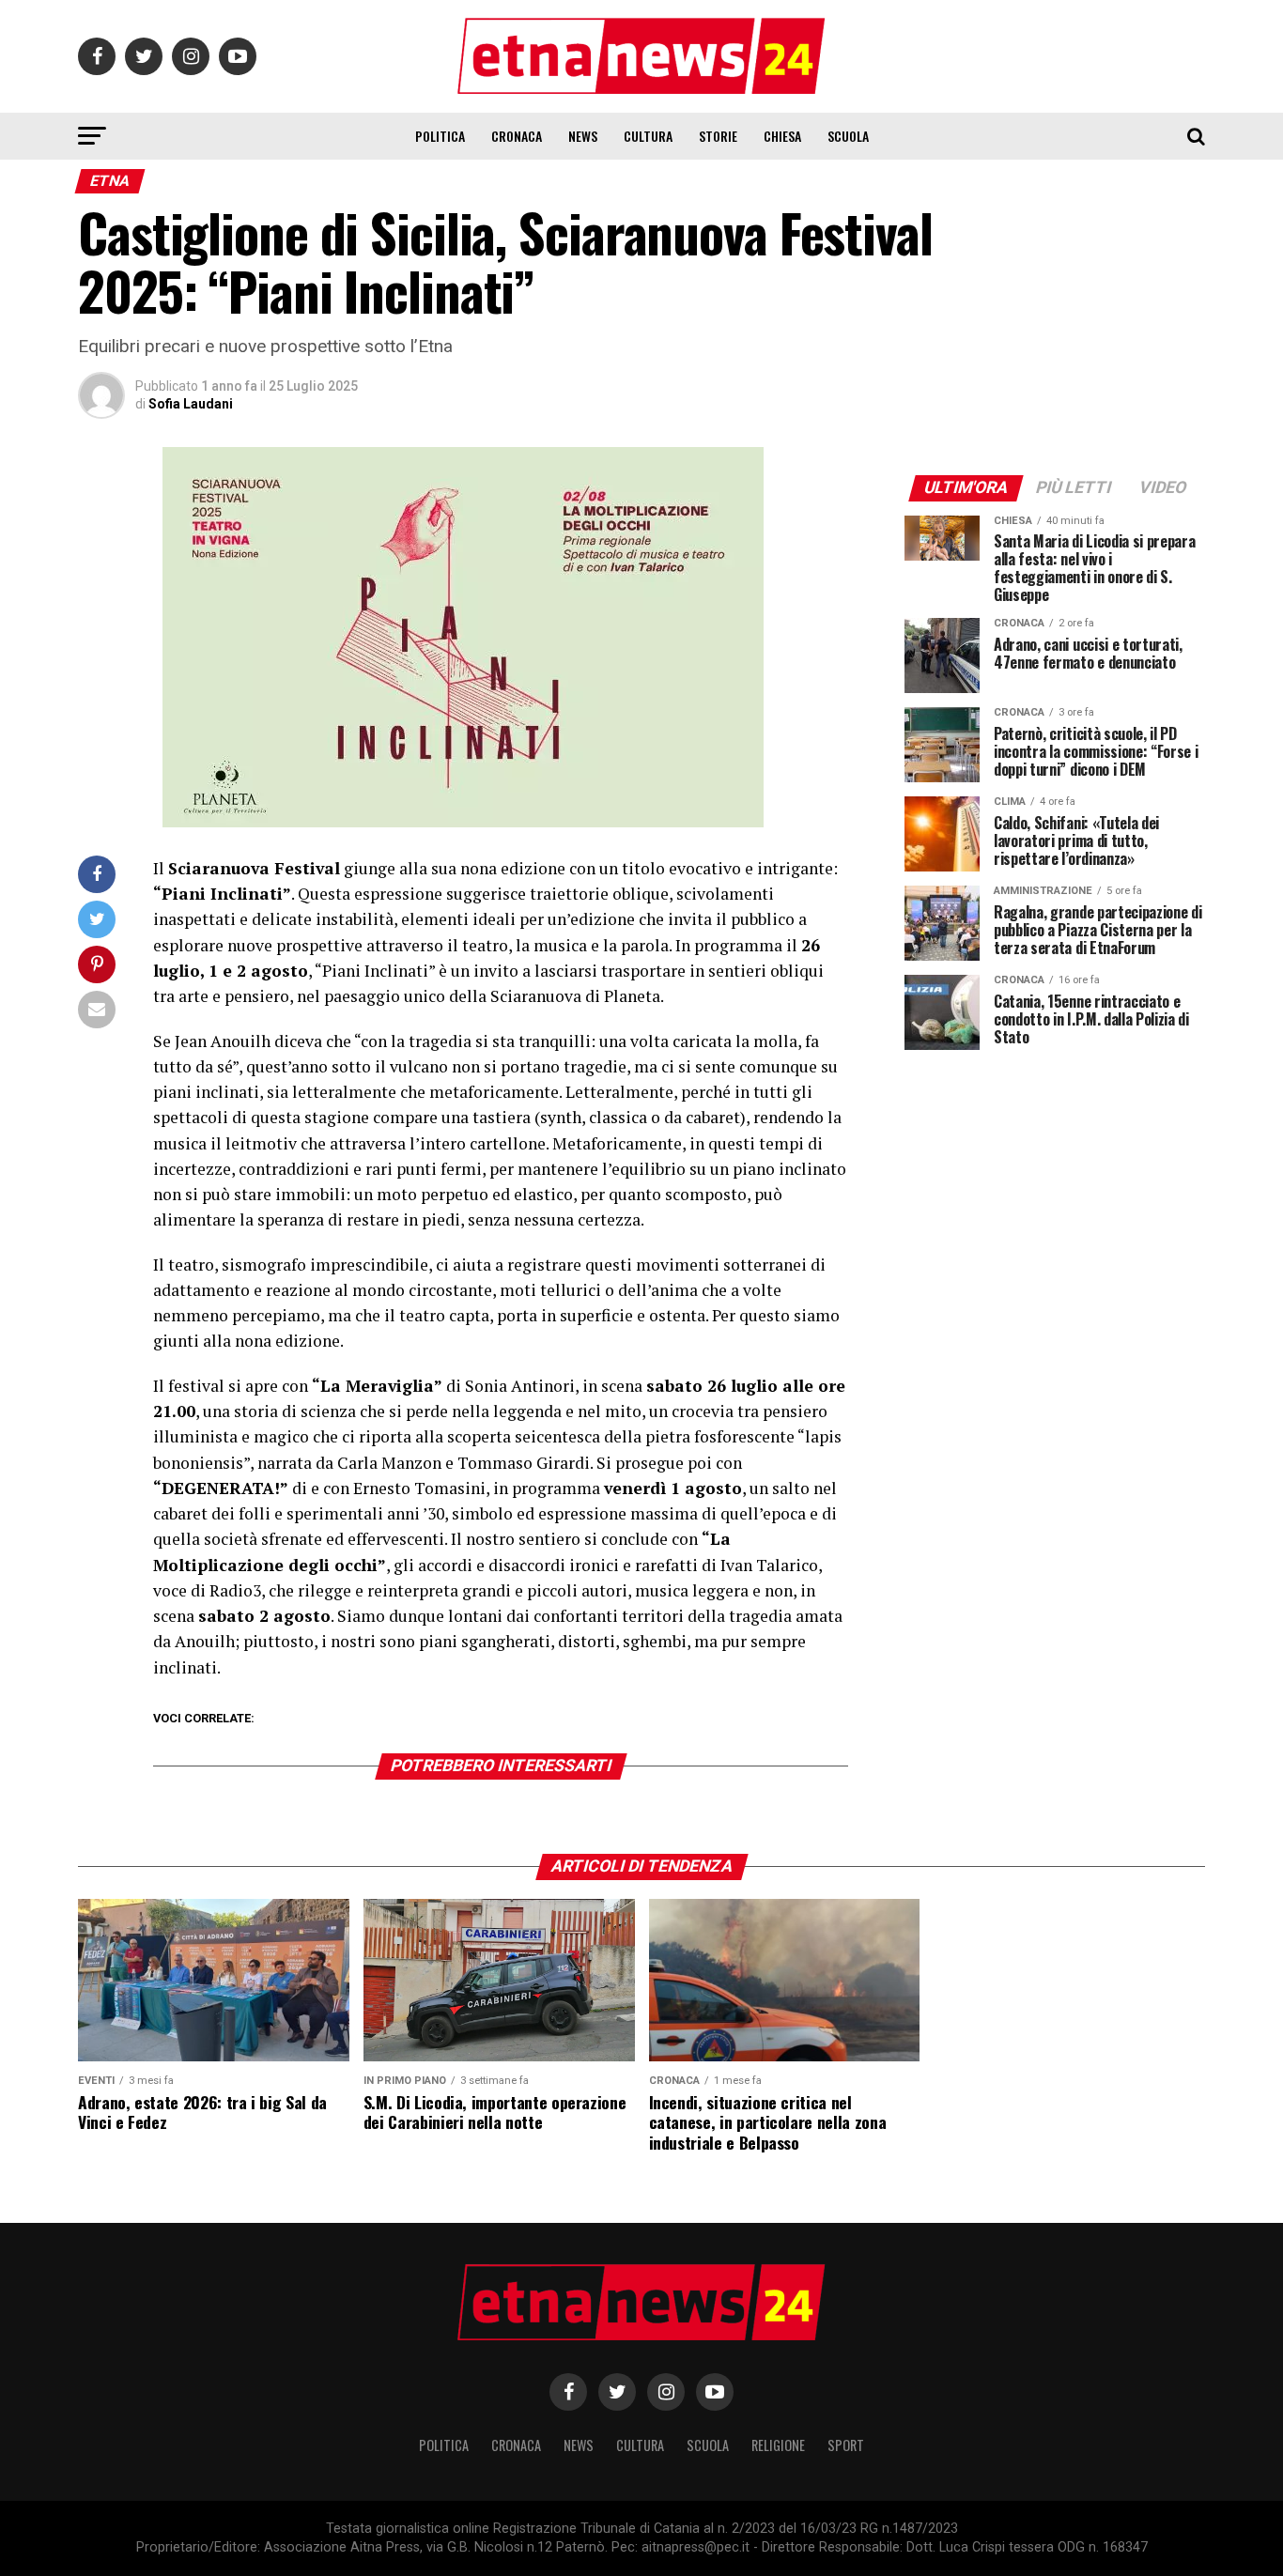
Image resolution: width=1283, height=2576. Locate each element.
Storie (718, 136)
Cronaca (517, 136)
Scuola (848, 136)
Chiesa (782, 136)
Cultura (648, 136)
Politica (440, 136)
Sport (846, 2445)
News (583, 136)
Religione (778, 2445)
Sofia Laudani (191, 404)
